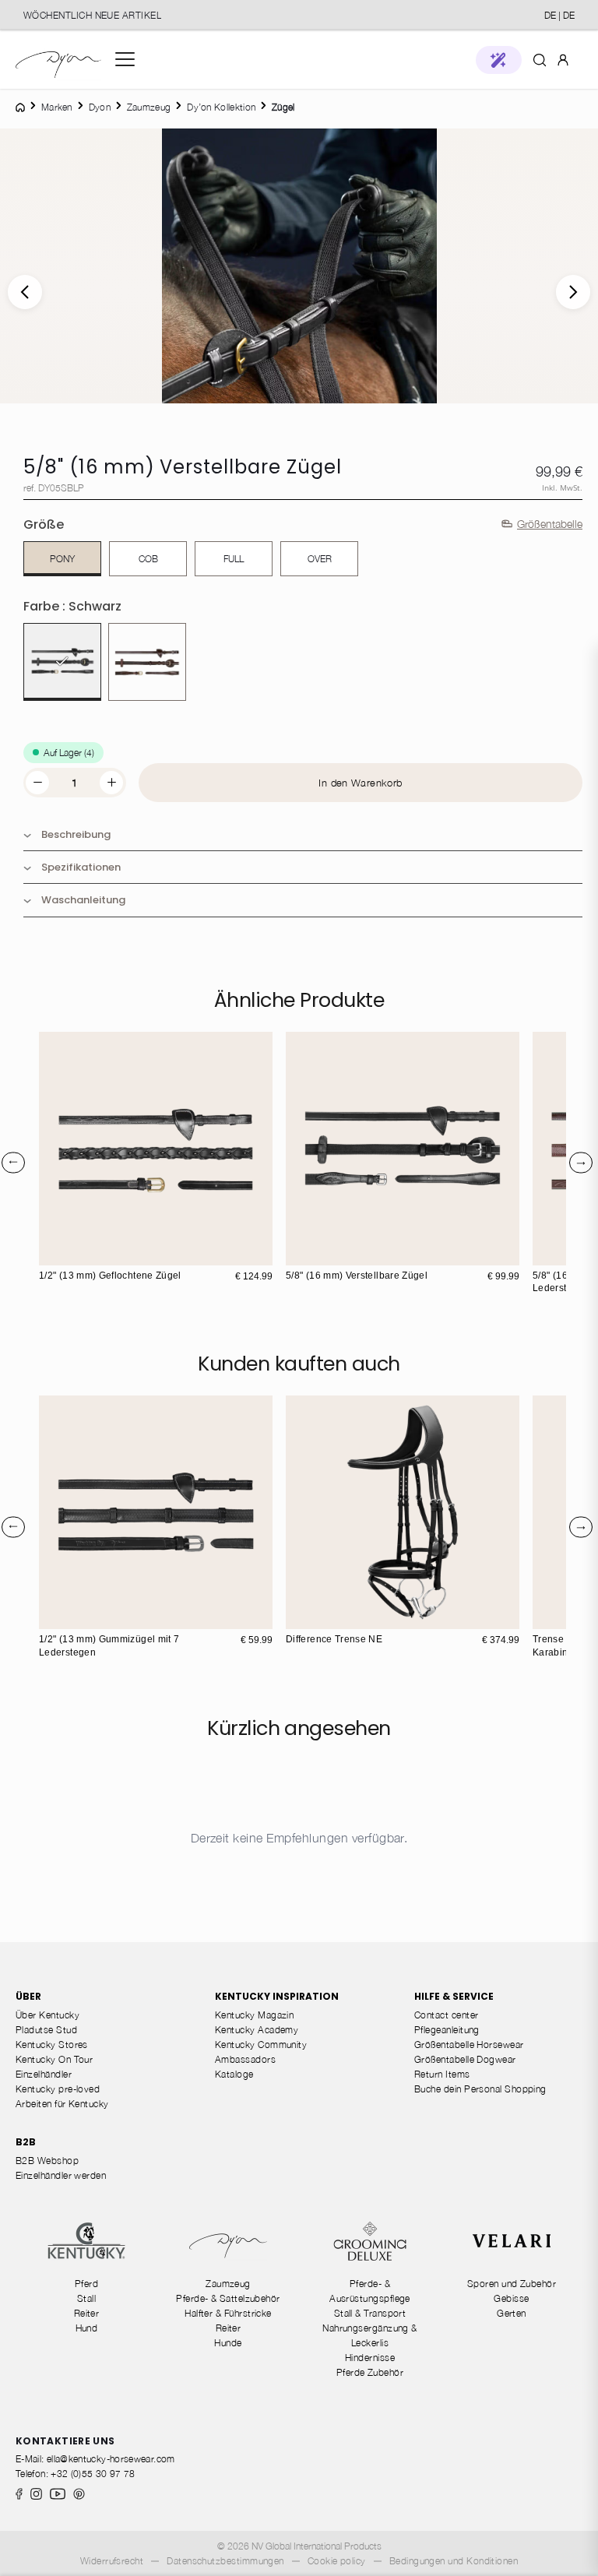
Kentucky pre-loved (58, 2089)
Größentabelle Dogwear (465, 2059)
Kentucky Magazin (254, 2015)
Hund (87, 2328)
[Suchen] (540, 59)
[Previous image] (25, 292)
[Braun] (147, 662)
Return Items (442, 2074)
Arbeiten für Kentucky (62, 2104)
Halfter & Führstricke (228, 2313)
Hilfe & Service (454, 1996)
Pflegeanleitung (447, 2030)
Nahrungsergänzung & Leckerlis (370, 2335)
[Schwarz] (62, 662)
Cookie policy (337, 2561)
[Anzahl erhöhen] (111, 783)
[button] (499, 60)
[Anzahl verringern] (37, 783)
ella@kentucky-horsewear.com (111, 2459)
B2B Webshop (47, 2161)
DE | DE (559, 15)
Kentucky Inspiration (277, 1996)
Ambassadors (245, 2059)
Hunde (228, 2343)
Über (28, 1996)
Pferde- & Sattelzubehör (228, 2298)
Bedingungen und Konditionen (454, 2561)
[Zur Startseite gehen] (58, 60)
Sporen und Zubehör (512, 2284)
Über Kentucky (47, 2015)
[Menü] (125, 59)
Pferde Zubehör (370, 2372)
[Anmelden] (563, 59)
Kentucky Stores (52, 2045)
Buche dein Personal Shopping (480, 2089)
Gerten (512, 2313)
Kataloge (234, 2074)
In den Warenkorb (360, 783)
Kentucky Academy (257, 2030)
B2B (26, 2142)
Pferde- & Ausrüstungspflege (370, 2291)
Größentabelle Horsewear (469, 2045)
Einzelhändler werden (61, 2175)
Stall (86, 2298)
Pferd (86, 2284)
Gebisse (511, 2298)
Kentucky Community (261, 2045)
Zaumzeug (228, 2284)
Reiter (87, 2313)
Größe (44, 524)
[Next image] (573, 292)
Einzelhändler (44, 2074)
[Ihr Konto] (563, 59)
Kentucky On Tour (54, 2059)
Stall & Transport (370, 2313)
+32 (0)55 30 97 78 (93, 2474)
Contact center (446, 2015)
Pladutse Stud (46, 2030)
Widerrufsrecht (112, 2561)
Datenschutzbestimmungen (225, 2561)
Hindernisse (370, 2358)
